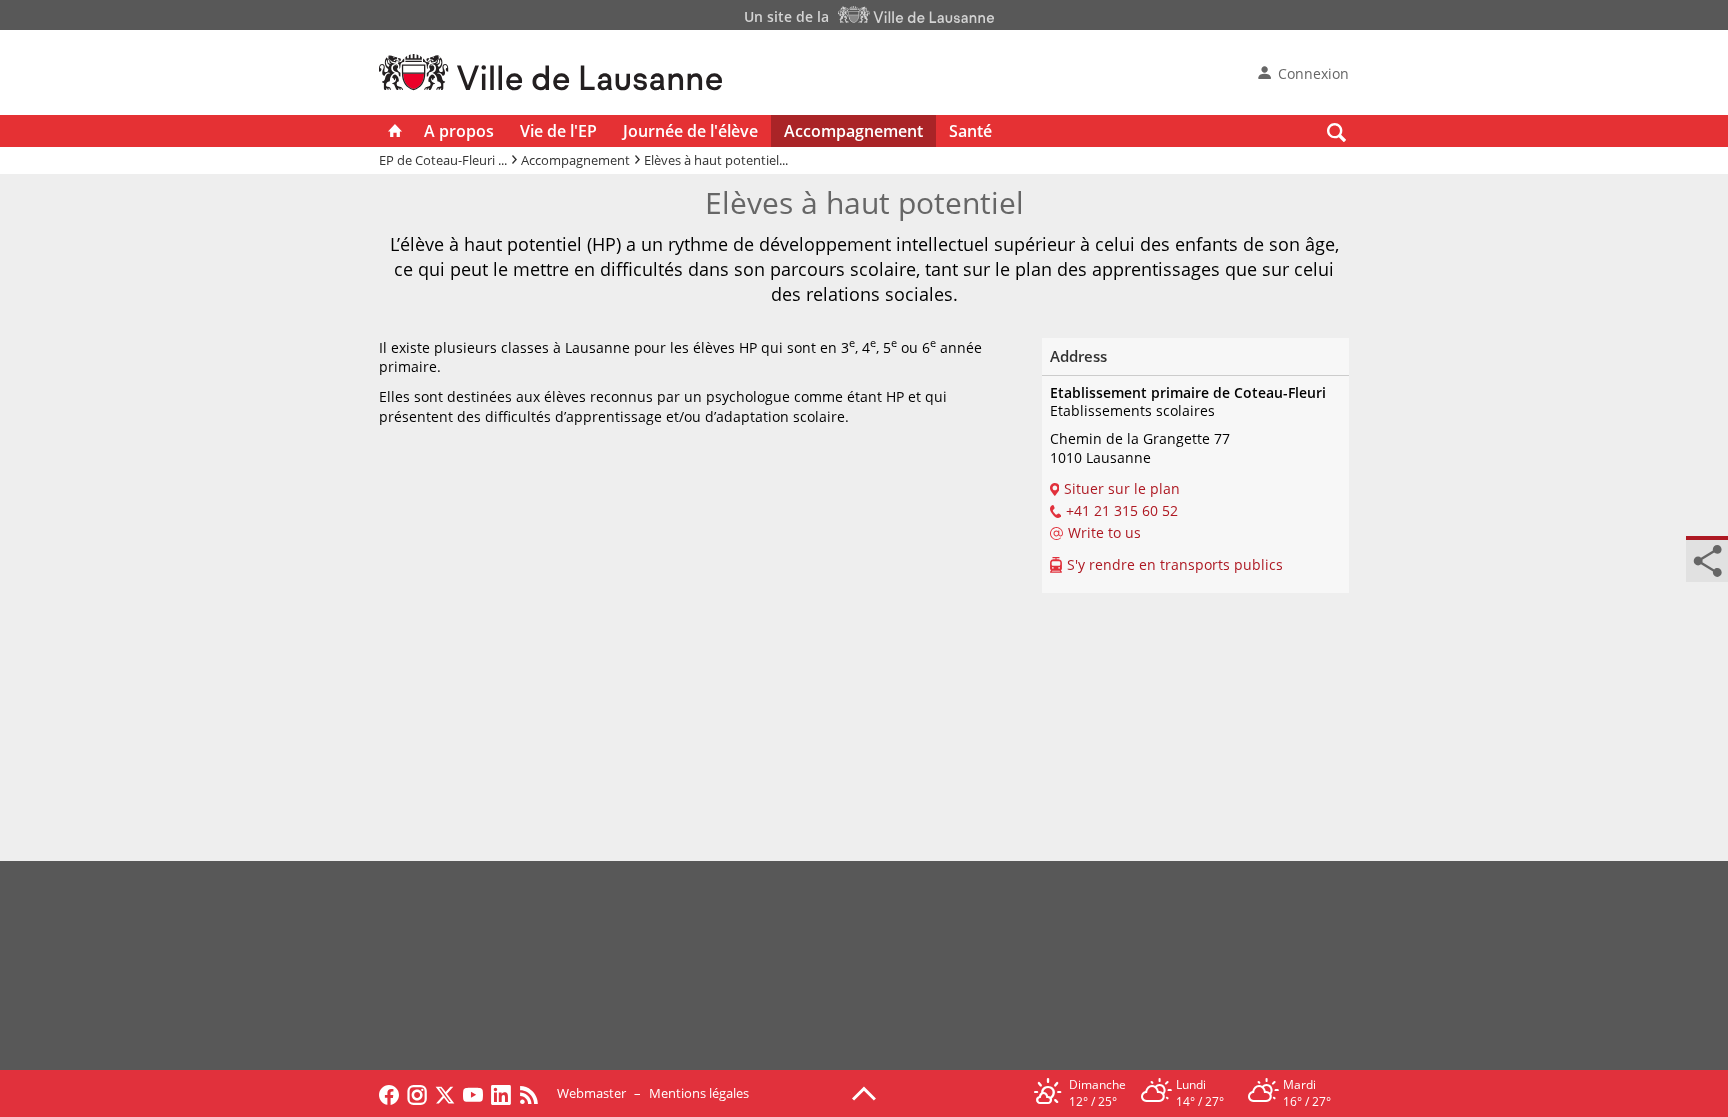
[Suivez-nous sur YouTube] (473, 1093)
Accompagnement (853, 131)
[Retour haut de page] (864, 1092)
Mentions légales (699, 1093)
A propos (459, 131)
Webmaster (591, 1093)
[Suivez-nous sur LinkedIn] (501, 1093)
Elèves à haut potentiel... (716, 160)
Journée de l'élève (690, 131)
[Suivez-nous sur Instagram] (417, 1093)
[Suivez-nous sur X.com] (445, 1093)
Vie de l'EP (558, 131)
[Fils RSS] (534, 1093)
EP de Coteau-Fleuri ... (443, 160)
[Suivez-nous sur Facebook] (389, 1093)
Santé (970, 131)
